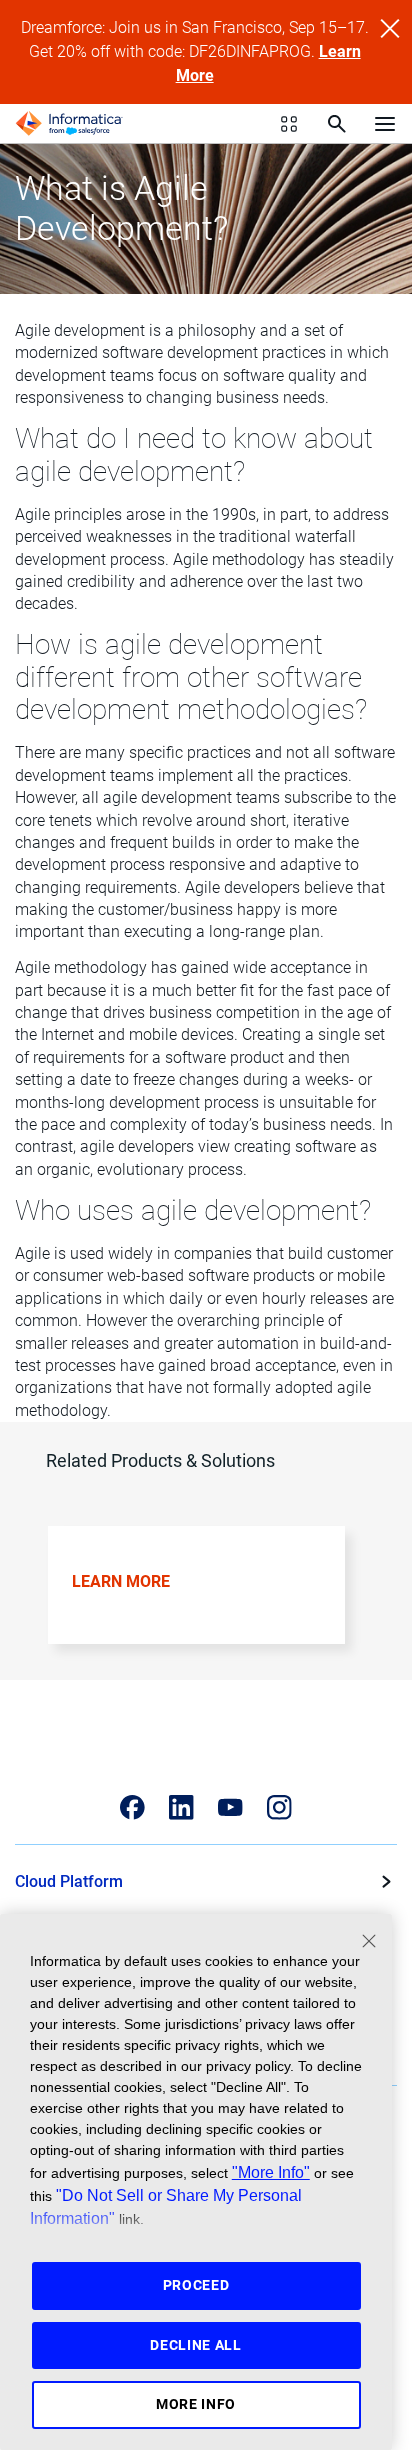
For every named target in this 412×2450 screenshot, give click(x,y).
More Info (196, 2404)
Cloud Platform (69, 1881)
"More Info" (271, 2172)
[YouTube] (230, 1807)
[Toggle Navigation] (385, 123)
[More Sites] (289, 124)
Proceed (196, 2285)
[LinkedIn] (181, 1807)
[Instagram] (279, 1807)
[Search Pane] (337, 124)
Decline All (196, 2345)
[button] (199, 1599)
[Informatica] (69, 124)
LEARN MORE (121, 1581)
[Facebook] (132, 1807)
